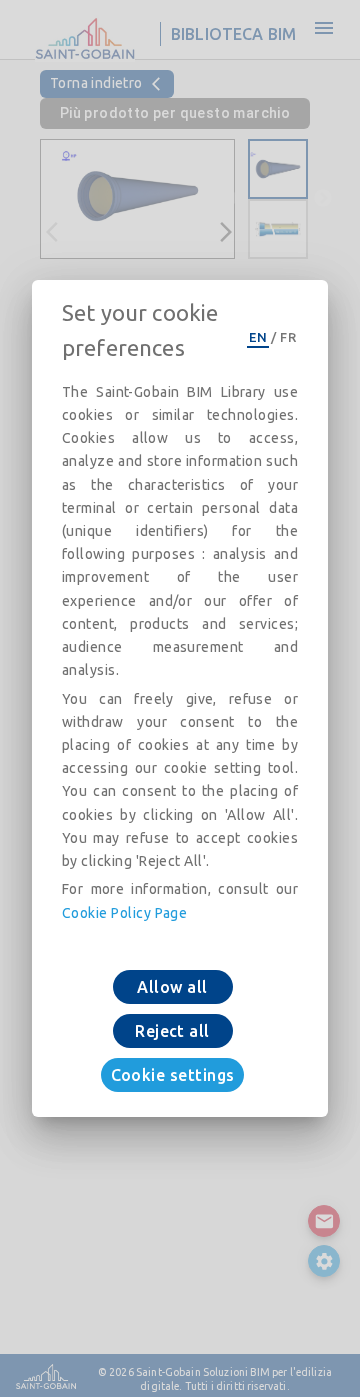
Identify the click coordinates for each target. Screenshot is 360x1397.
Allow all (172, 987)
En (258, 337)
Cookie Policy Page (124, 913)
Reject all (172, 1031)
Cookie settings (173, 1075)
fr (288, 337)
